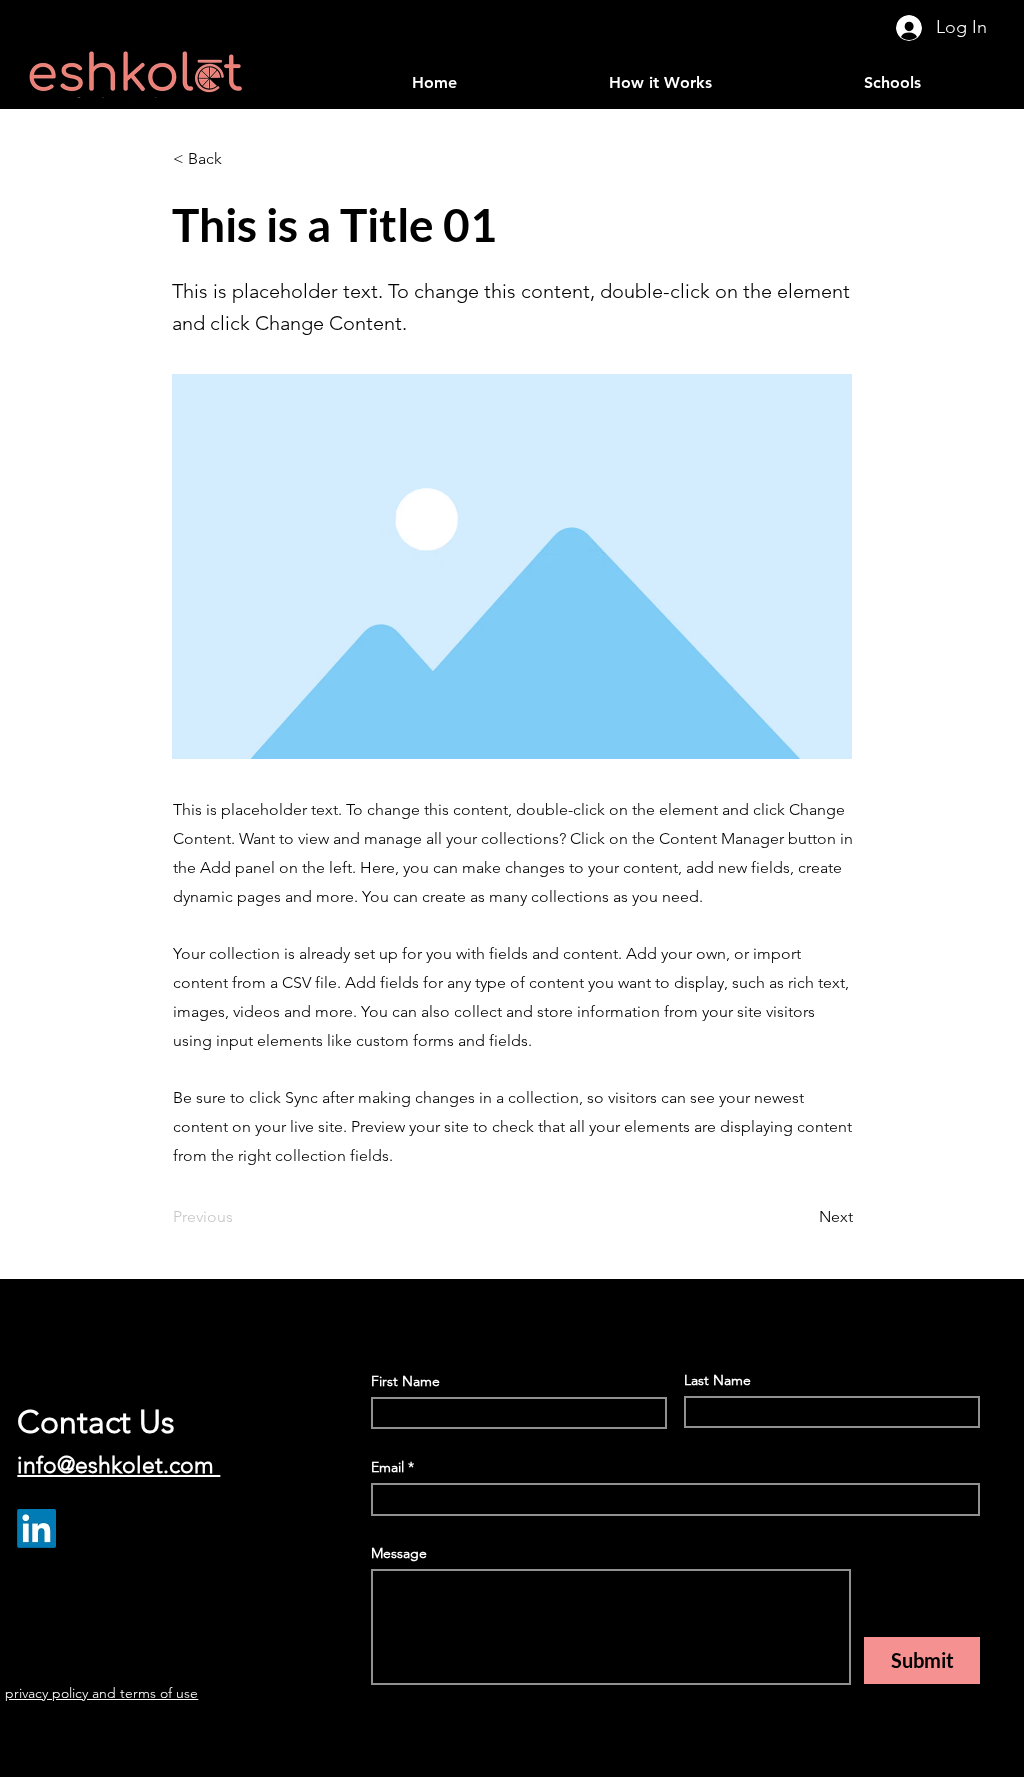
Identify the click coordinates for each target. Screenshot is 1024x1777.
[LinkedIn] (36, 1528)
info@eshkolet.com (118, 1465)
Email (387, 1467)
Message (399, 1553)
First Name (405, 1381)
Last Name (717, 1380)
